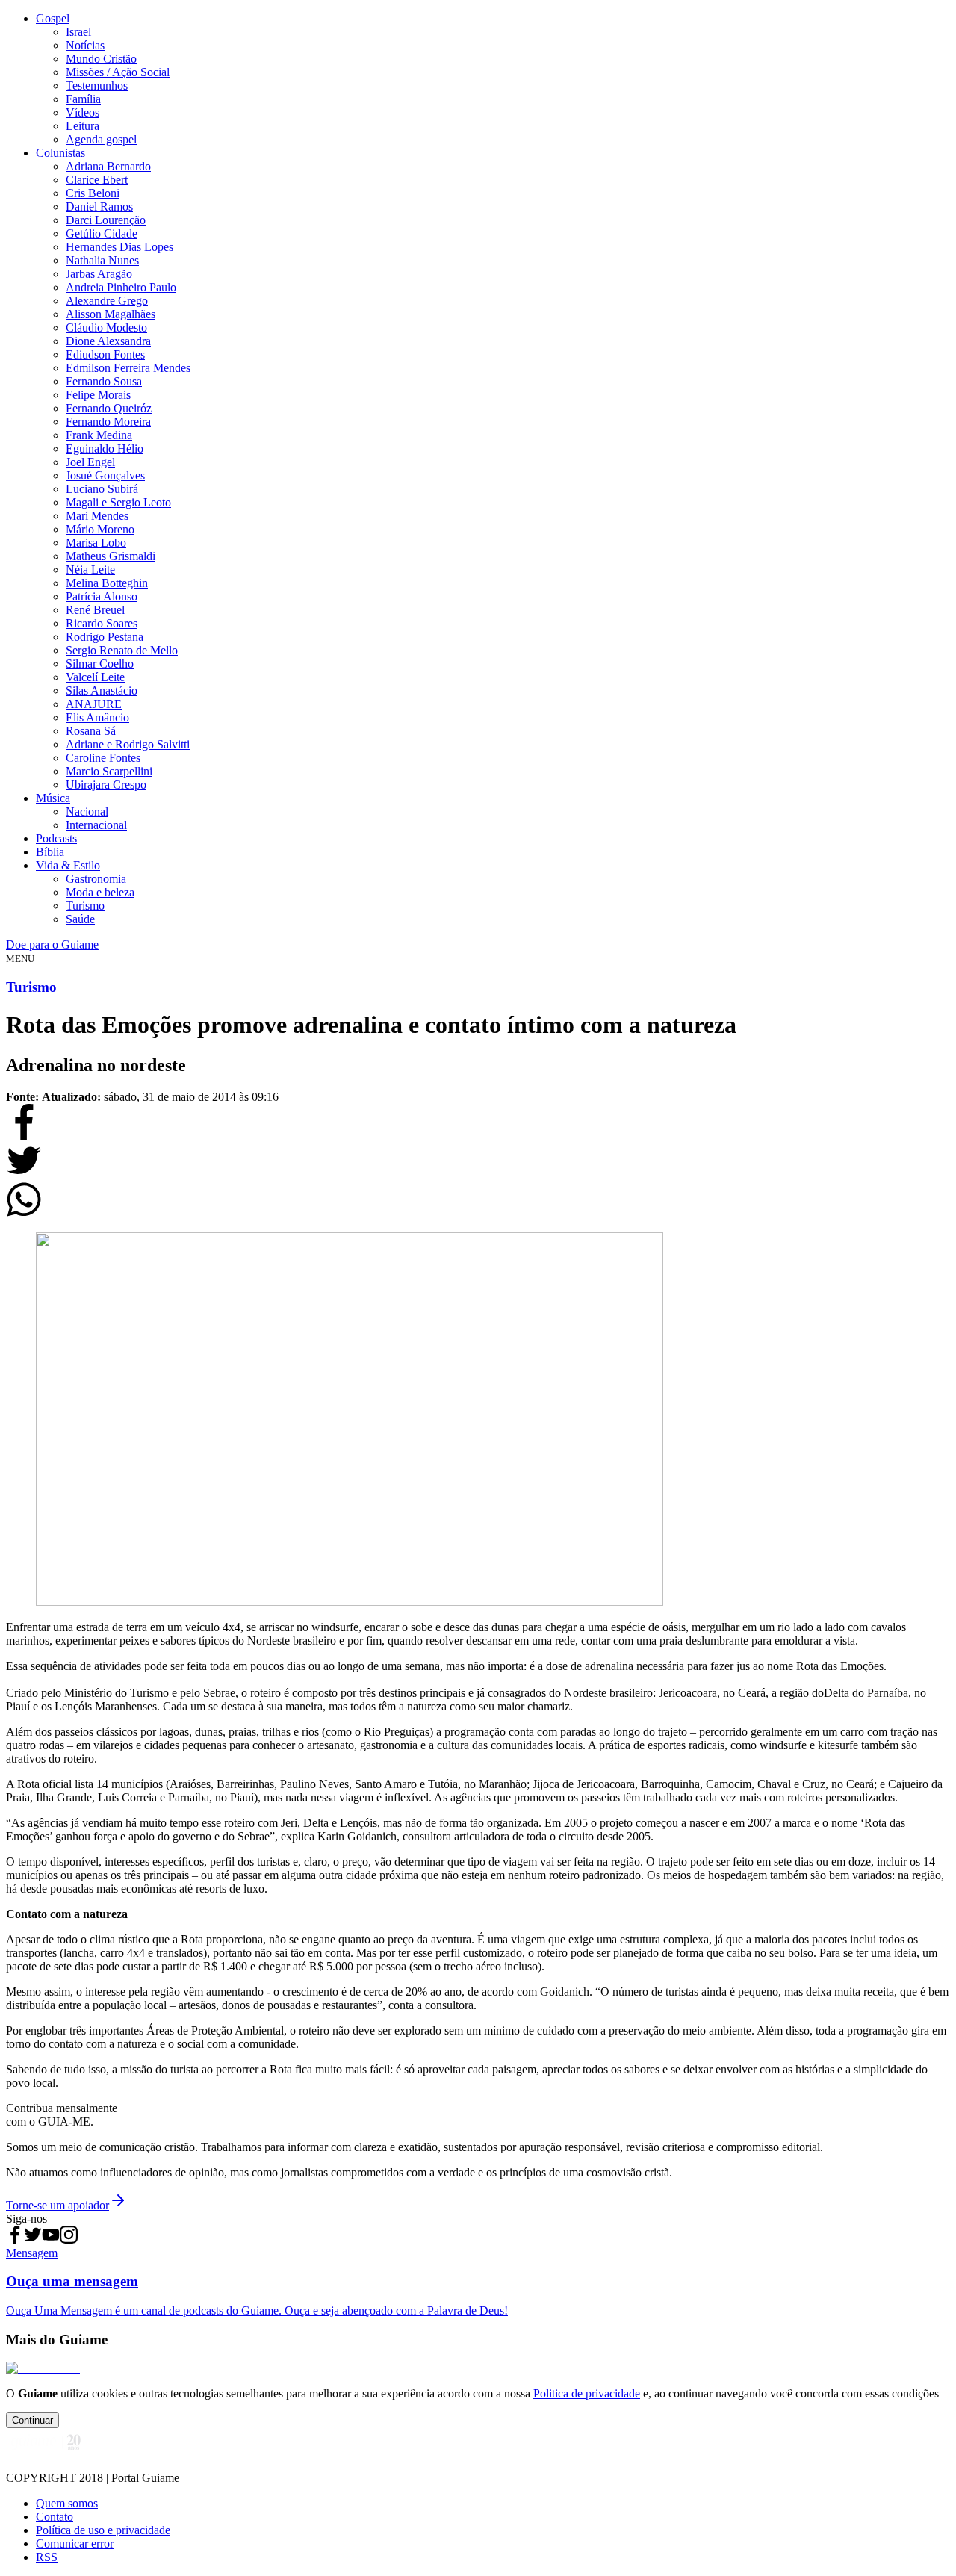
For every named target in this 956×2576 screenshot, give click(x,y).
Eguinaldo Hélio (105, 449)
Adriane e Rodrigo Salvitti (128, 744)
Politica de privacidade (587, 2393)
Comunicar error (75, 2544)
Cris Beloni (93, 193)
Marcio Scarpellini (109, 771)
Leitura (83, 126)
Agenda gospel (101, 139)
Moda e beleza (100, 892)
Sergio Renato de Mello (122, 650)
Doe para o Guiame (52, 944)
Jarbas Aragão (99, 274)
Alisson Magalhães (111, 314)
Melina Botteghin (107, 583)
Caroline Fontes (103, 758)
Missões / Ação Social (118, 72)
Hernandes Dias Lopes (119, 247)
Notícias (85, 45)
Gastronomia (96, 879)
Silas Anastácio (102, 690)
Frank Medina (99, 435)
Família (83, 99)
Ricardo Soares (102, 623)
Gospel (53, 18)
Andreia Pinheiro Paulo (121, 287)
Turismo (85, 906)
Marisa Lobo (96, 543)
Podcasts (56, 838)
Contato (55, 2517)
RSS (47, 2557)
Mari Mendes (97, 516)
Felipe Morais (98, 395)
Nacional (87, 811)
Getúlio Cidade (102, 233)
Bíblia (50, 852)
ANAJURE (94, 704)
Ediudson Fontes (105, 354)
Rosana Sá (91, 731)
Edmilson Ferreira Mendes (128, 368)
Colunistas (60, 153)
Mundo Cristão (101, 59)
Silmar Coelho (100, 664)
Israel (78, 32)
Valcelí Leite (95, 677)
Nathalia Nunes (102, 260)
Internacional (96, 825)
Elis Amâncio (97, 717)
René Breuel (95, 610)
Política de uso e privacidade (103, 2530)
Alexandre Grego (107, 301)
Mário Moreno (100, 529)
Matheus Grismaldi (111, 556)
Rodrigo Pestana (105, 637)
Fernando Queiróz (109, 408)
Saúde (80, 919)
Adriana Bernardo (108, 166)
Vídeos (83, 112)
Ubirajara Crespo (106, 785)
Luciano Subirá (102, 489)
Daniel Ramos (99, 207)
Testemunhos (97, 86)
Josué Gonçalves (105, 475)
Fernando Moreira (108, 422)
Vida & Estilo (68, 865)
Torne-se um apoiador (58, 2205)
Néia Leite (90, 569)
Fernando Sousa (104, 381)
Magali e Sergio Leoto (118, 502)
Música (53, 798)
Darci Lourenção (106, 220)
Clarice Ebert (97, 180)
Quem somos (67, 2503)
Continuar (32, 2420)
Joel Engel (90, 462)
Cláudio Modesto (106, 328)
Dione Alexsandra (108, 341)
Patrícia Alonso (102, 596)
